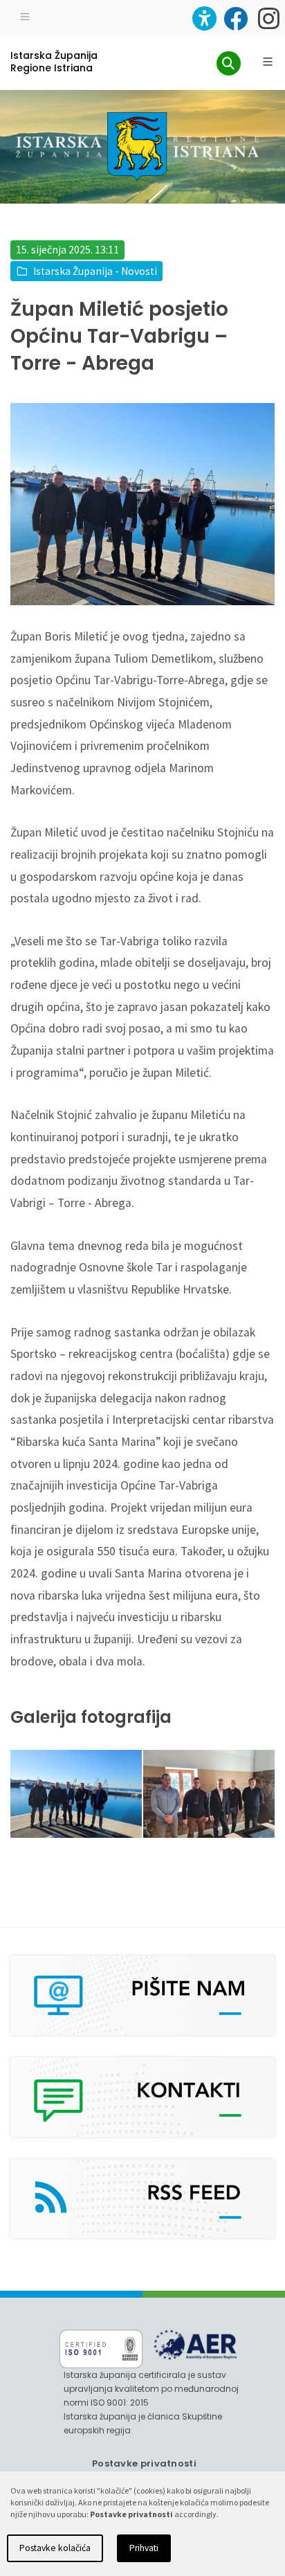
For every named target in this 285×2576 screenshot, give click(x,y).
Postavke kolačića (55, 2548)
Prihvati (144, 2548)
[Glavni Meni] (268, 62)
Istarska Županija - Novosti (95, 271)
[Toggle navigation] (25, 15)
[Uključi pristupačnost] (204, 18)
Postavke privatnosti (144, 2463)
